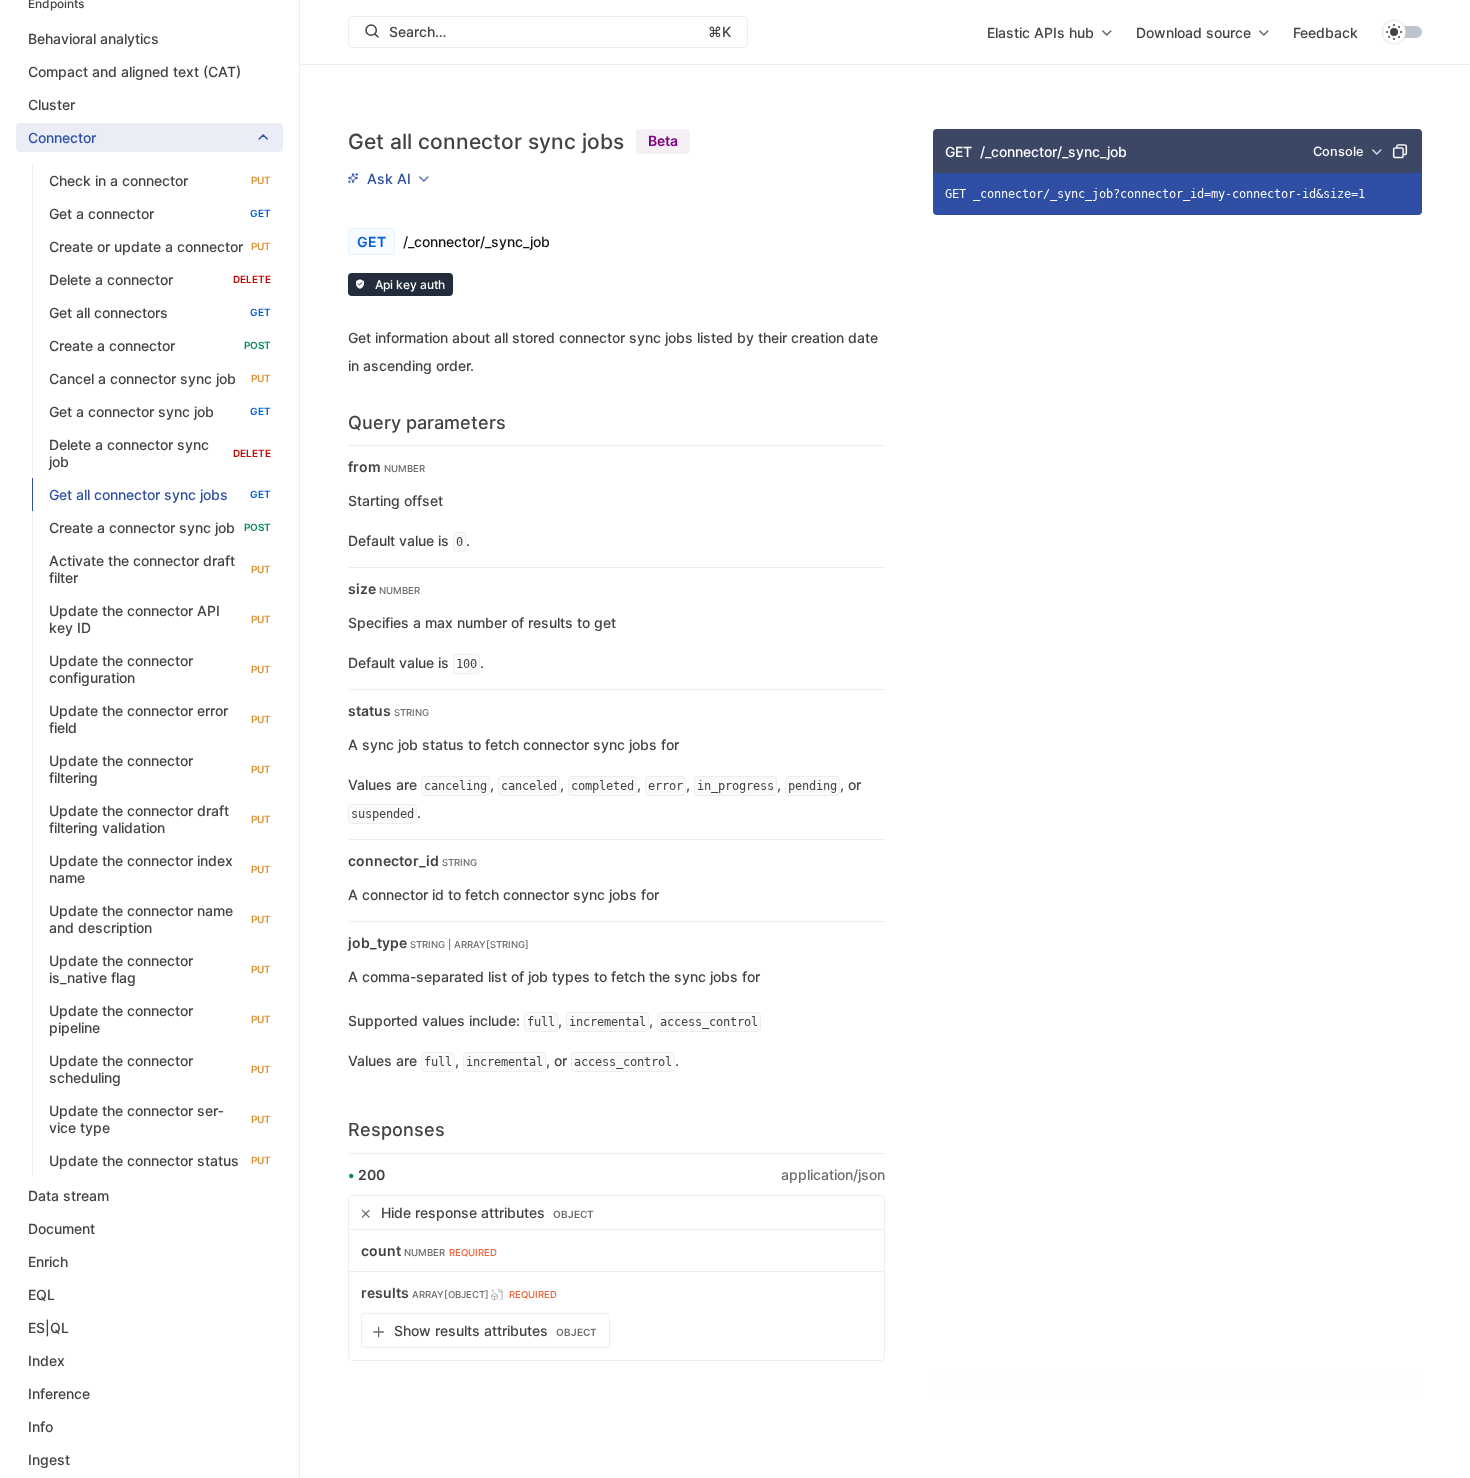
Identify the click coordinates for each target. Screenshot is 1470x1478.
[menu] (1049, 32)
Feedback (1325, 32)
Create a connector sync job (160, 527)
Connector (62, 137)
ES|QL (48, 1327)
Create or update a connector (160, 246)
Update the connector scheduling (160, 1069)
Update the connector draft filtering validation (160, 819)
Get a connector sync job (160, 411)
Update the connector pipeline (160, 1019)
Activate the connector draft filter (160, 569)
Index (46, 1360)
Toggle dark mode (1402, 32)
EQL (41, 1294)
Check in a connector (160, 180)
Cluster (51, 104)
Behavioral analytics (93, 38)
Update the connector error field (160, 719)
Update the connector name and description (160, 919)
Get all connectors (160, 312)
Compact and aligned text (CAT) (134, 71)
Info (40, 1426)
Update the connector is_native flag (160, 969)
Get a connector (160, 213)
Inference (59, 1393)
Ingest (49, 1459)
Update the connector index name (160, 869)
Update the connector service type (160, 1119)
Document (61, 1228)
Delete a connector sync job (160, 453)
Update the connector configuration (160, 669)
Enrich (48, 1261)
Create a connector (160, 345)
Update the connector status (160, 1160)
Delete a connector (160, 279)
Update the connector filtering (160, 769)
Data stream (68, 1195)
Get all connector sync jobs (160, 494)
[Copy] (1400, 151)
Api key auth (408, 284)
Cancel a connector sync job (160, 378)
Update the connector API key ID (160, 619)
